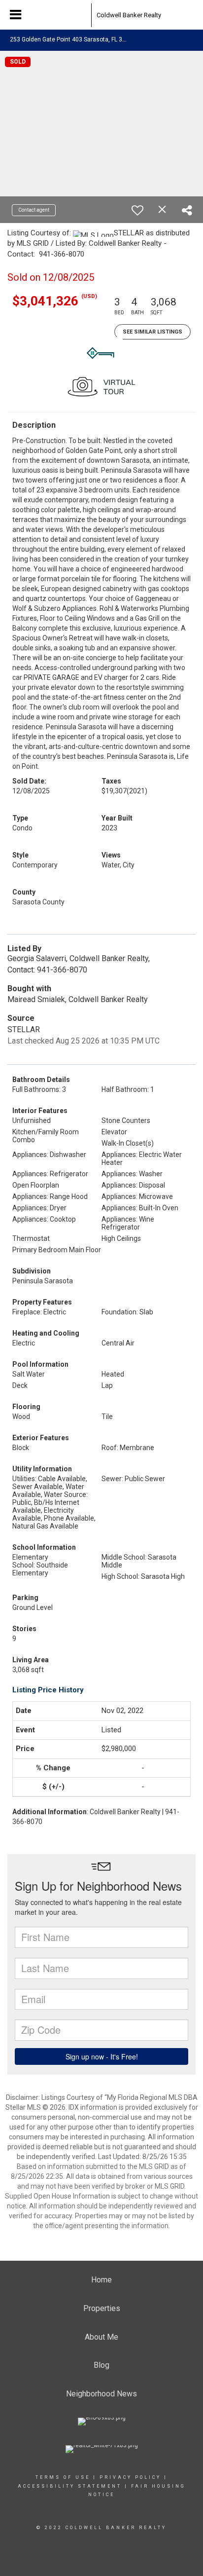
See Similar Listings (152, 332)
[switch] (137, 210)
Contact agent (34, 210)
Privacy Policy (130, 2477)
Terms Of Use (63, 2477)
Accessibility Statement (70, 2486)
